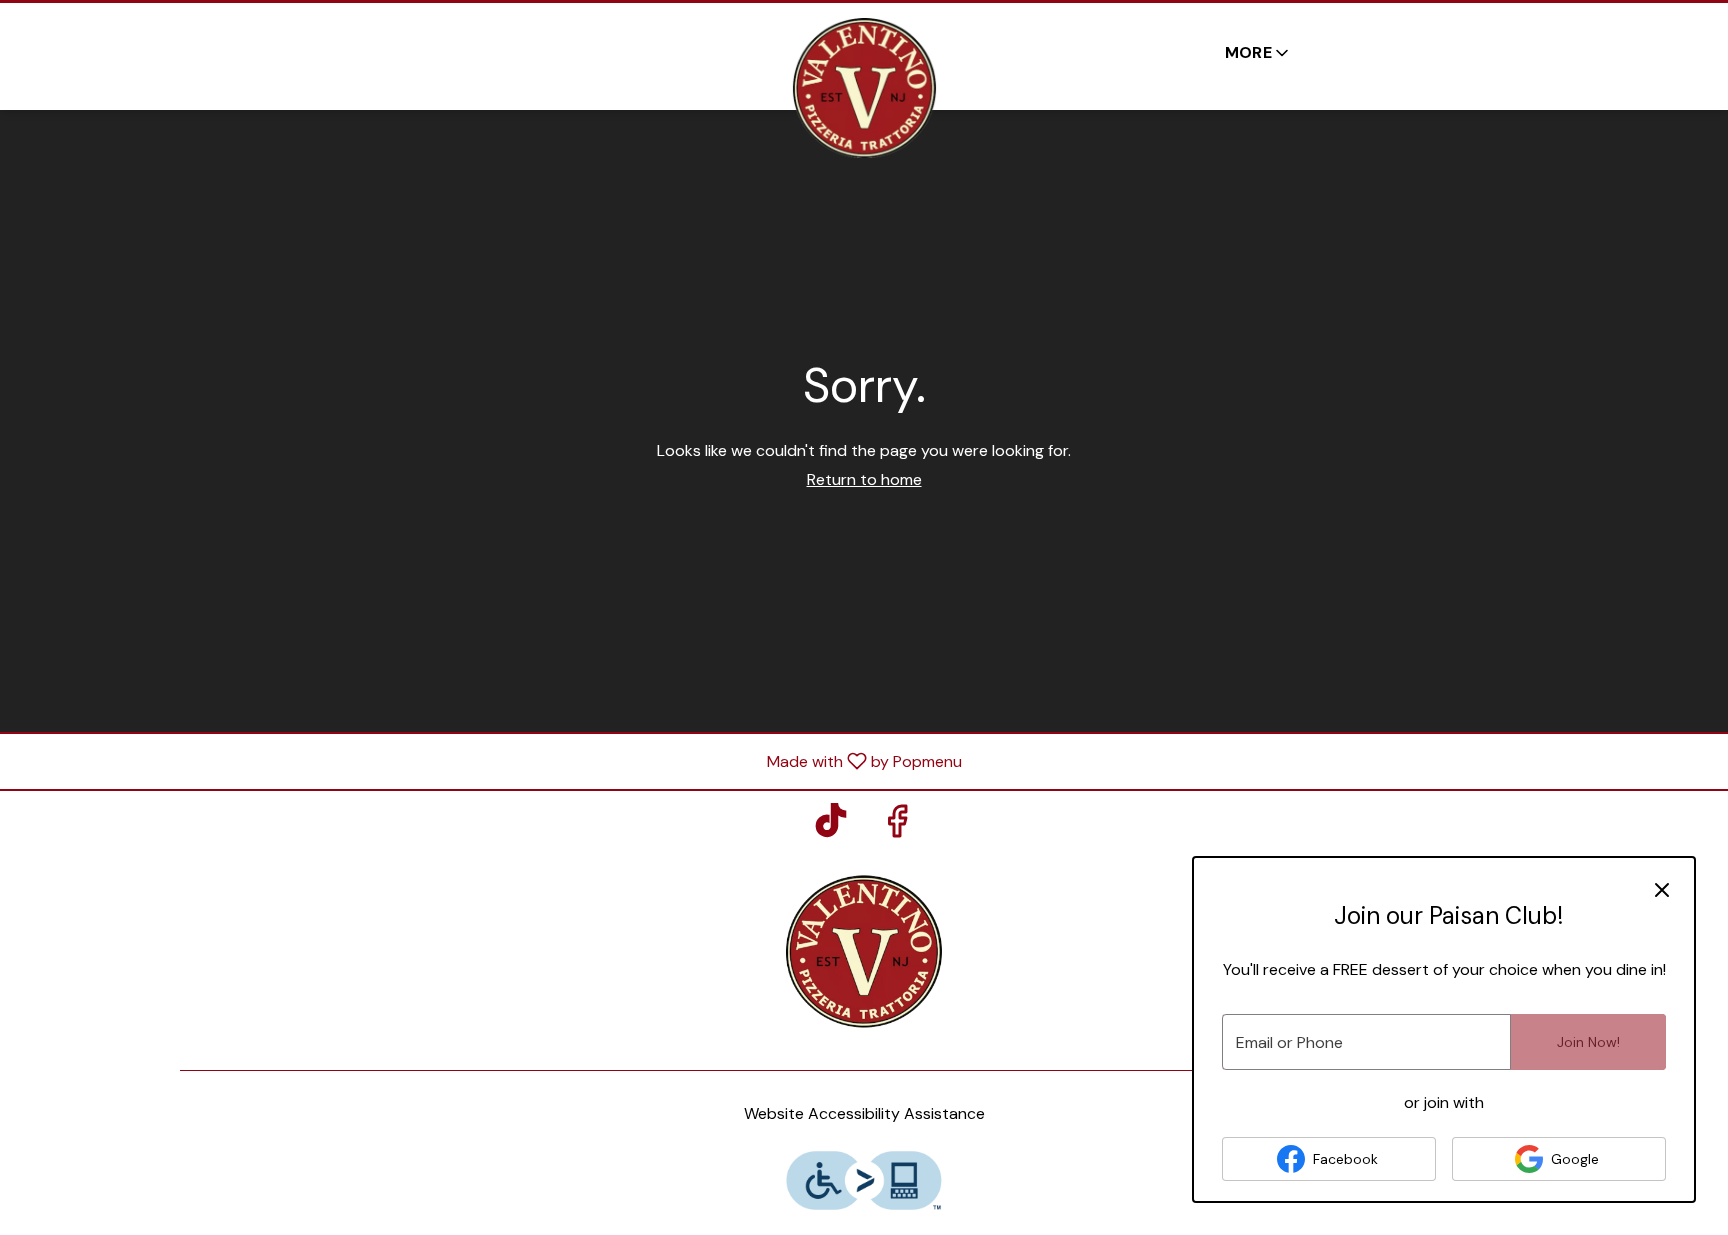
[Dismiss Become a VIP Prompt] (1662, 890)
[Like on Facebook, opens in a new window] (897, 826)
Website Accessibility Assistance (864, 1113)
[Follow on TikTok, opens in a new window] (831, 826)
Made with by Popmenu (488, 760)
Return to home (864, 479)
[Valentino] (864, 949)
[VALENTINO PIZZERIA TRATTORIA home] (864, 88)
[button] (1258, 53)
